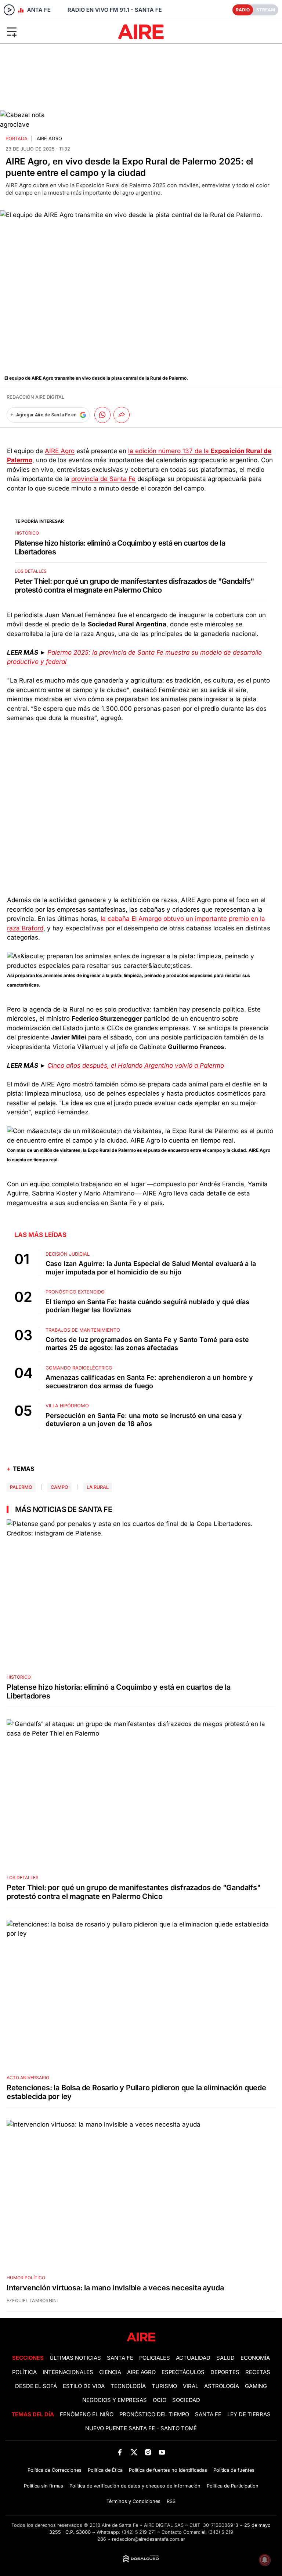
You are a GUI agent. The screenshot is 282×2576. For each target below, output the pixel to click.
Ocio (160, 2400)
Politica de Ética (105, 2470)
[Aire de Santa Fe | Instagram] (148, 2452)
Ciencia (110, 2372)
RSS (171, 2501)
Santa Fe (120, 2358)
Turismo (164, 2386)
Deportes (225, 2372)
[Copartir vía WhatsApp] (102, 415)
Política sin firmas (44, 2486)
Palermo (21, 1487)
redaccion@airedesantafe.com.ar (149, 2539)
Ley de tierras (249, 2414)
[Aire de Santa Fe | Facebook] (120, 2452)
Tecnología (128, 2386)
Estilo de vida (84, 2386)
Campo (59, 1487)
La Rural (98, 1487)
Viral (191, 2386)
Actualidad (193, 2358)
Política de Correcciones (55, 2470)
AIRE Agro (49, 139)
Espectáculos (183, 2372)
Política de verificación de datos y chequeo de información (135, 2486)
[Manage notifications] (265, 2560)
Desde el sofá (36, 2386)
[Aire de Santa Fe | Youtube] (162, 2452)
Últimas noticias (75, 2358)
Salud (225, 2358)
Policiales (155, 2358)
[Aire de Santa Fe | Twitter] (134, 2452)
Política (24, 2372)
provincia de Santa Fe (103, 479)
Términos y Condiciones (133, 2501)
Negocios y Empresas (115, 2400)
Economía (255, 2358)
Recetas (258, 2372)
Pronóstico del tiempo (154, 2414)
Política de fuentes (234, 2470)
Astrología (222, 2386)
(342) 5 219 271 (139, 2532)
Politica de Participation (233, 2486)
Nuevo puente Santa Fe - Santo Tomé (141, 2428)
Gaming (256, 2386)
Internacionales (68, 2372)
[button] (46, 32)
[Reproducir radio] (9, 10)
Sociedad (186, 2400)
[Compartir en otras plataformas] (122, 415)
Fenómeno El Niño (87, 2414)
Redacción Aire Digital (35, 397)
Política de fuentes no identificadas (168, 2470)
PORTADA (17, 139)
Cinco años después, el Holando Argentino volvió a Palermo (136, 1066)
